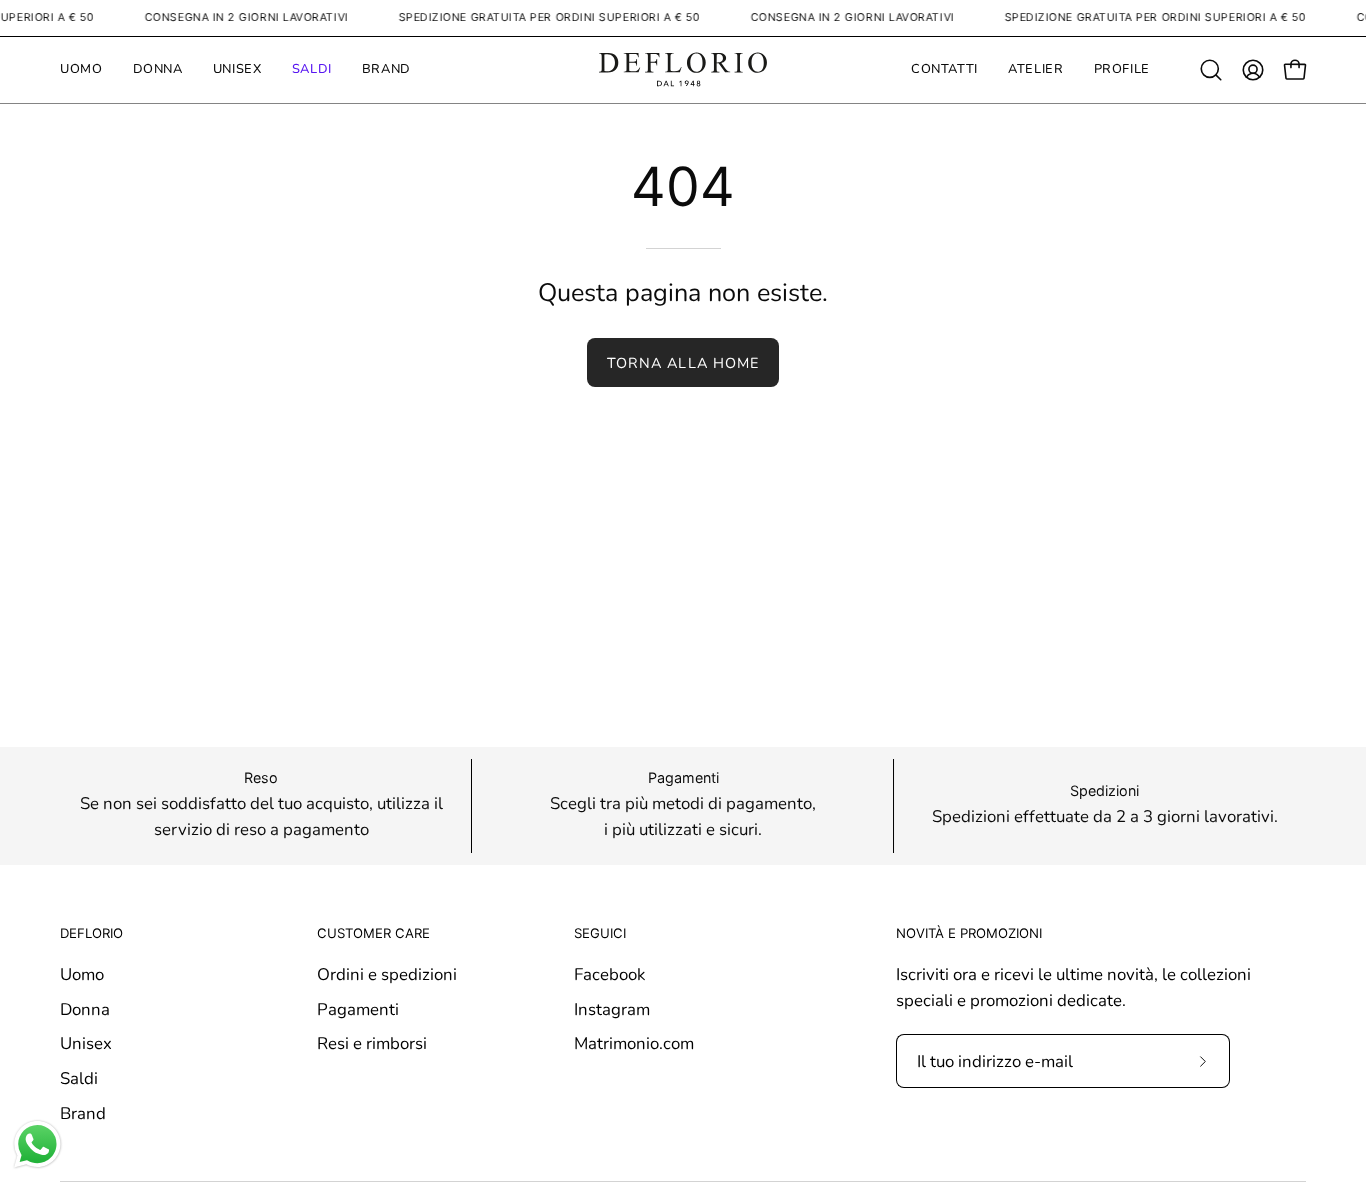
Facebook (609, 974)
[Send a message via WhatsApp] (37, 1144)
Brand (83, 1112)
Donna (85, 1008)
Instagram (612, 1008)
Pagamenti (358, 1008)
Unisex (86, 1043)
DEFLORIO (91, 933)
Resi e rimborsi (372, 1043)
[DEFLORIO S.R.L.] (683, 70)
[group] (683, 806)
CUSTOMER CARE (373, 933)
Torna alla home (683, 363)
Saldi (79, 1078)
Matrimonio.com (634, 1043)
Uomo (82, 974)
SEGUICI (600, 933)
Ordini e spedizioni (387, 974)
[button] (1211, 70)
